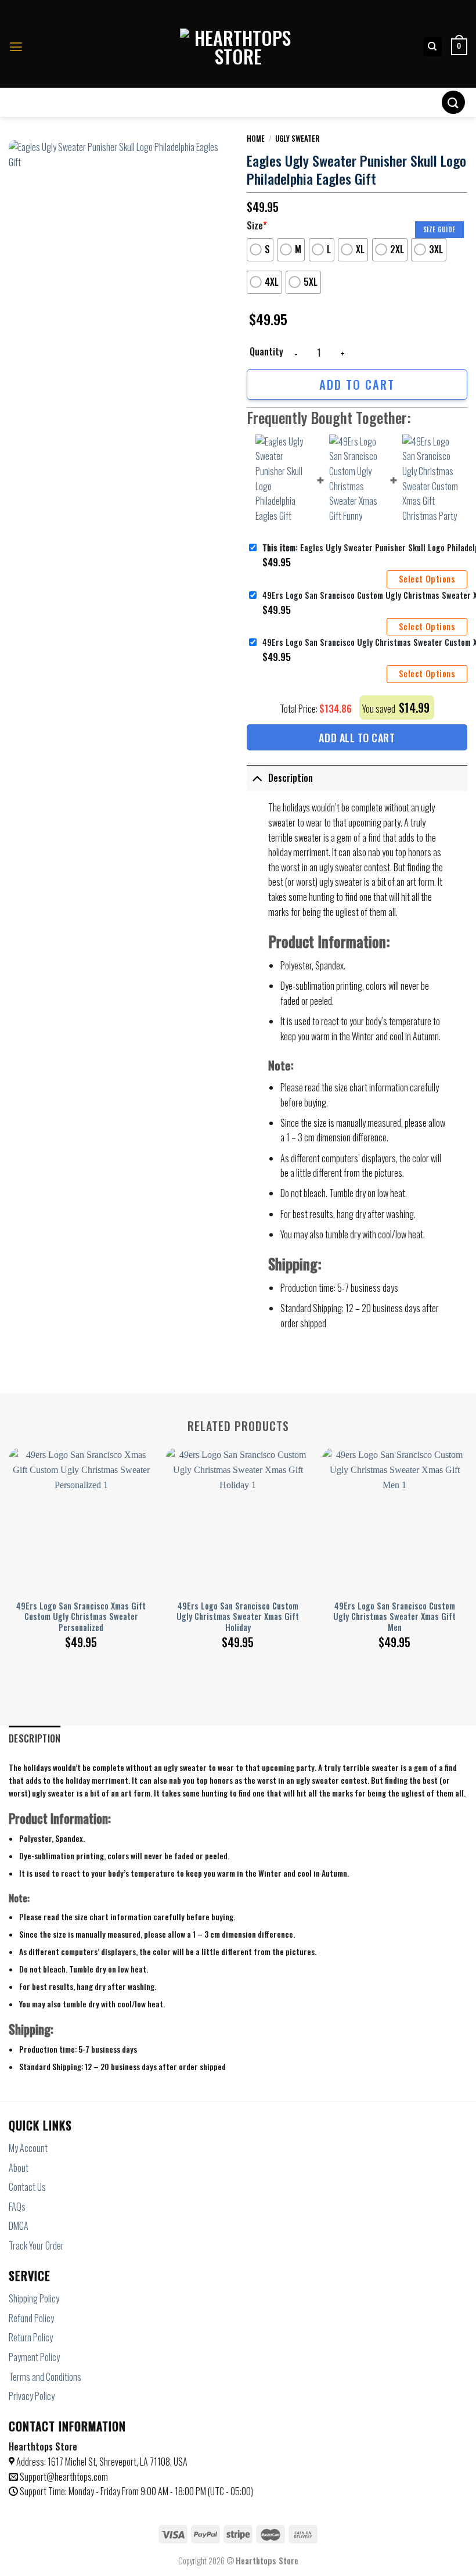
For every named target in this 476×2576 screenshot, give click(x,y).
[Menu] (16, 47)
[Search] (433, 47)
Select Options (427, 579)
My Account (28, 2148)
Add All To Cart (357, 738)
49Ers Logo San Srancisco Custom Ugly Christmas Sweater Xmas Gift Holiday (238, 1617)
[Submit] (453, 102)
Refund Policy (31, 2318)
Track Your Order (36, 2246)
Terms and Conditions (45, 2377)
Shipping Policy (34, 2298)
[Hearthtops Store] (238, 47)
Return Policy (31, 2337)
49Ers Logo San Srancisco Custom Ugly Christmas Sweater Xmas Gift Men (394, 1617)
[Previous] (9, 1537)
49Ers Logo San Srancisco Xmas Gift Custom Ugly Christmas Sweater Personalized (81, 1617)
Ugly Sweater (297, 138)
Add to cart (357, 384)
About (19, 2168)
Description (291, 778)
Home (256, 138)
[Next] (467, 1537)
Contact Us (27, 2187)
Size (257, 225)
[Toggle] (257, 778)
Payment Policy (34, 2357)
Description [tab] (35, 1738)
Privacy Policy (32, 2396)
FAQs (17, 2207)
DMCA (19, 2226)
